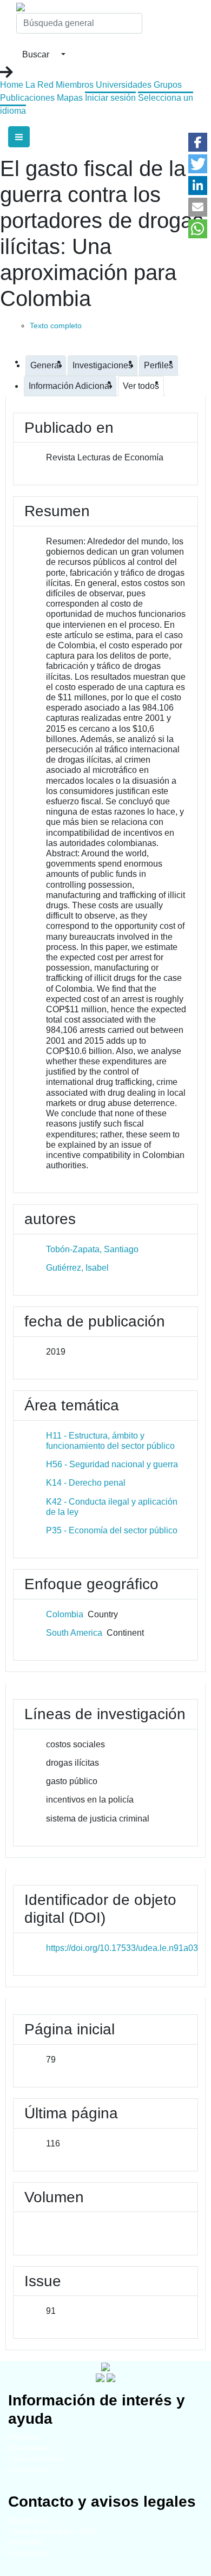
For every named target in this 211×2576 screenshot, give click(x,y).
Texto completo (56, 326)
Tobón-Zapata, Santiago (92, 1249)
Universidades (124, 85)
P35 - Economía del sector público (112, 1530)
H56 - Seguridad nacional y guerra (112, 1464)
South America (74, 1633)
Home (12, 85)
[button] (198, 142)
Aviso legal (25, 2542)
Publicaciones (27, 98)
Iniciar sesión (110, 98)
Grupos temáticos (36, 2459)
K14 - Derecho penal (86, 1483)
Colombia (65, 1614)
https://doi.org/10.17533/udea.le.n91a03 (122, 1948)
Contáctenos (28, 2553)
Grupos (168, 85)
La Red (39, 85)
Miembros (75, 85)
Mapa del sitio (30, 2520)
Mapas (70, 98)
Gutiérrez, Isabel (77, 1268)
